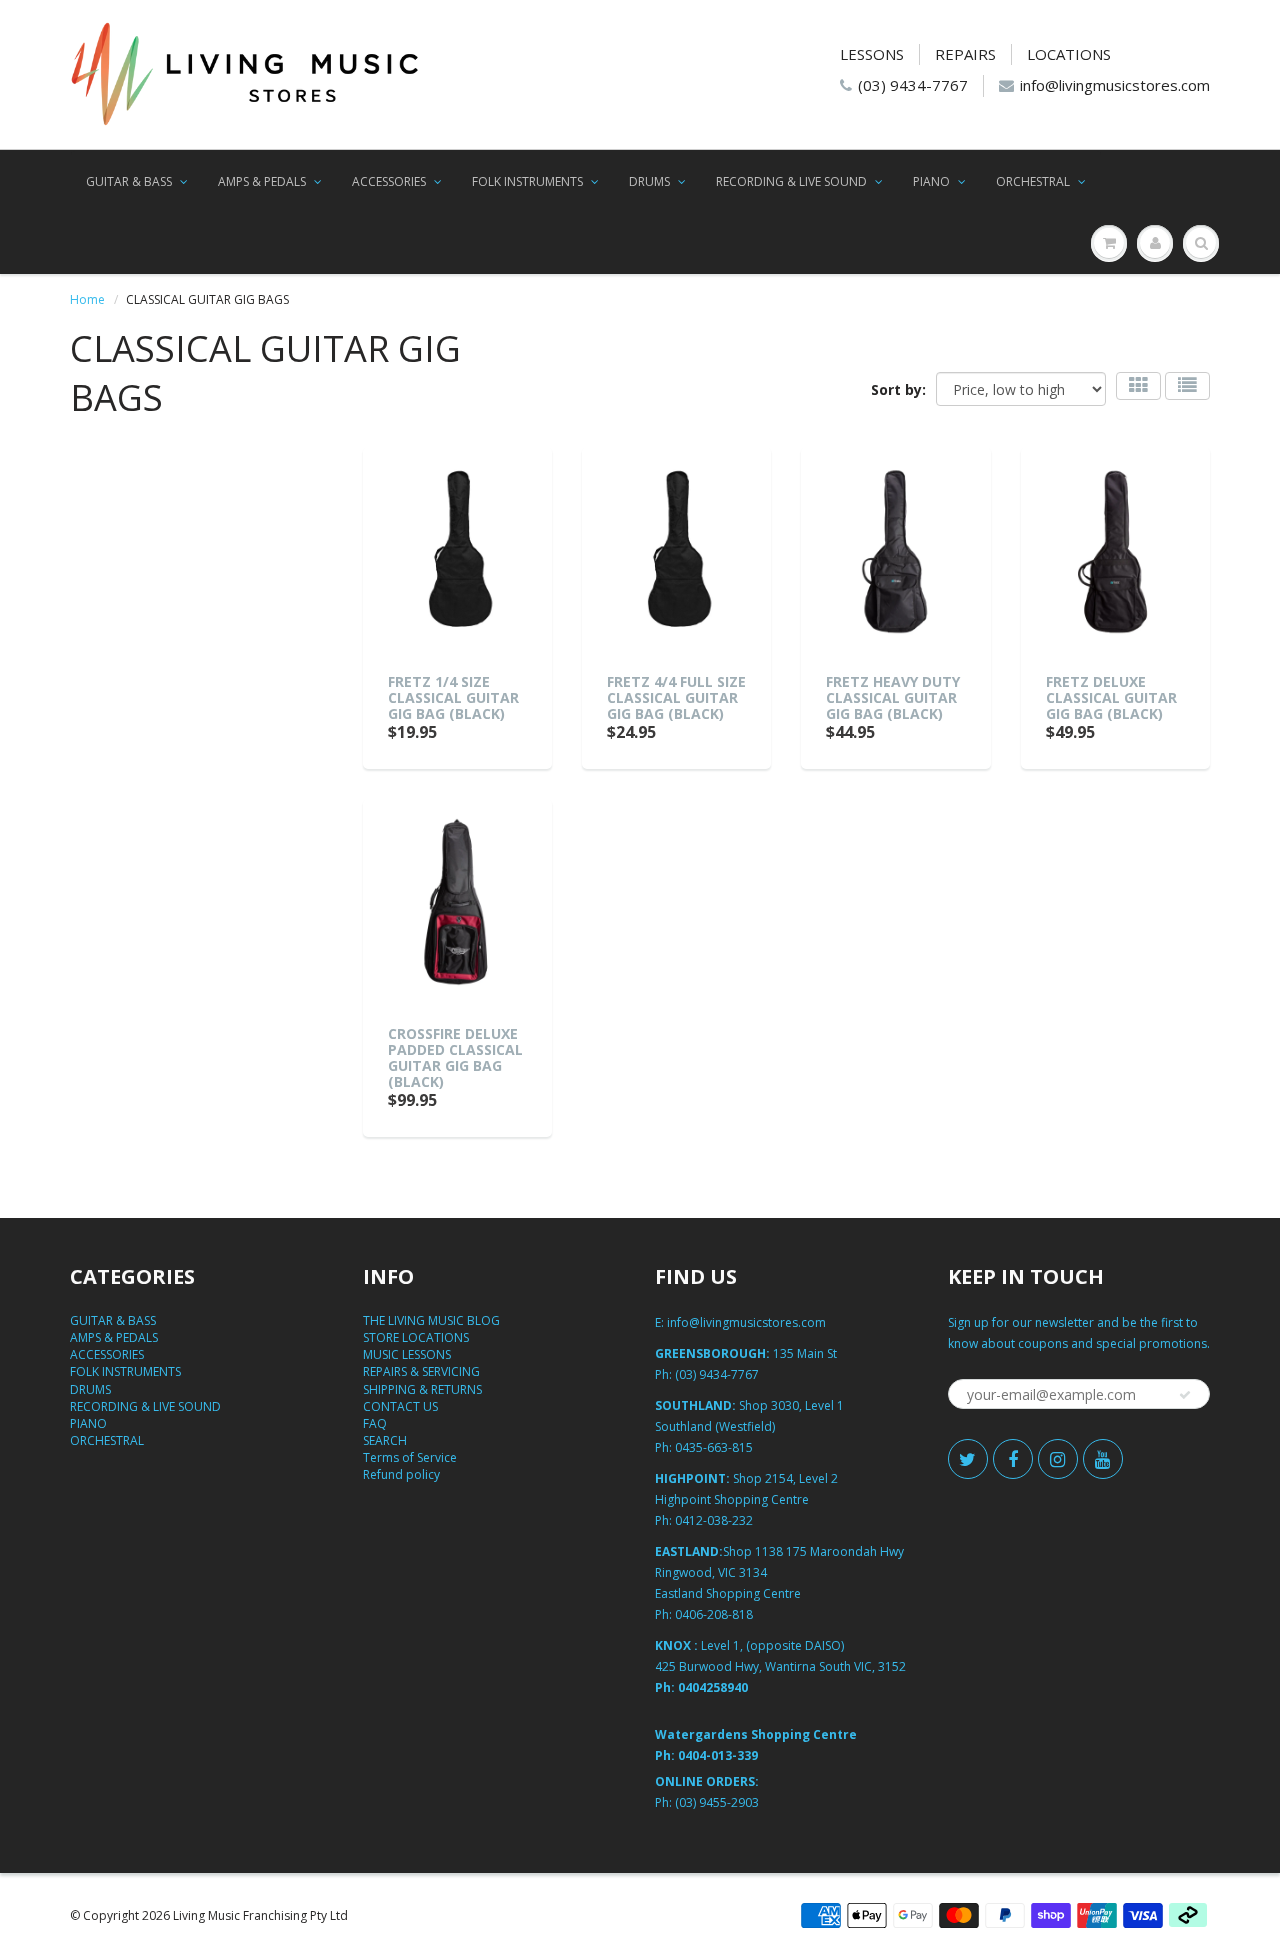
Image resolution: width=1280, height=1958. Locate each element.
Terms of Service (410, 1457)
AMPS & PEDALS (262, 181)
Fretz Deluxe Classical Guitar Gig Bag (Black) (1111, 697)
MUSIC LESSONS (407, 1354)
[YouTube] (1103, 1459)
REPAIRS (965, 54)
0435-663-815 (714, 1447)
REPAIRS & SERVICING (421, 1371)
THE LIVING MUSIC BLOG (431, 1320)
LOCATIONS (1069, 54)
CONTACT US (400, 1406)
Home (87, 299)
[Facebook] (1013, 1459)
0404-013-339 (718, 1755)
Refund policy (401, 1474)
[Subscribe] (1185, 1395)
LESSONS (872, 54)
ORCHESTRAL (1033, 181)
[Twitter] (968, 1459)
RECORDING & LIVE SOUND (791, 181)
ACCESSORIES (389, 181)
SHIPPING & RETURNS (422, 1389)
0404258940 (713, 1687)
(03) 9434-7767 (913, 85)
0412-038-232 (714, 1520)
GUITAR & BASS (129, 181)
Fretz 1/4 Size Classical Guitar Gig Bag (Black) (453, 697)
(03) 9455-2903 (717, 1802)
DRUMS (649, 181)
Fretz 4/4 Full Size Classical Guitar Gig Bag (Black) (676, 697)
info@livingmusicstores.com (1115, 85)
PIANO (931, 181)
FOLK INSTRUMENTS (527, 181)
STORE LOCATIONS (416, 1337)
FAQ (375, 1423)
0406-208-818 (714, 1614)
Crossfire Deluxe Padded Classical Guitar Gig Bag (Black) (455, 1057)
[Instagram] (1058, 1459)
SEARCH (385, 1440)
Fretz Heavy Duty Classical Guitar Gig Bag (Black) (893, 697)
